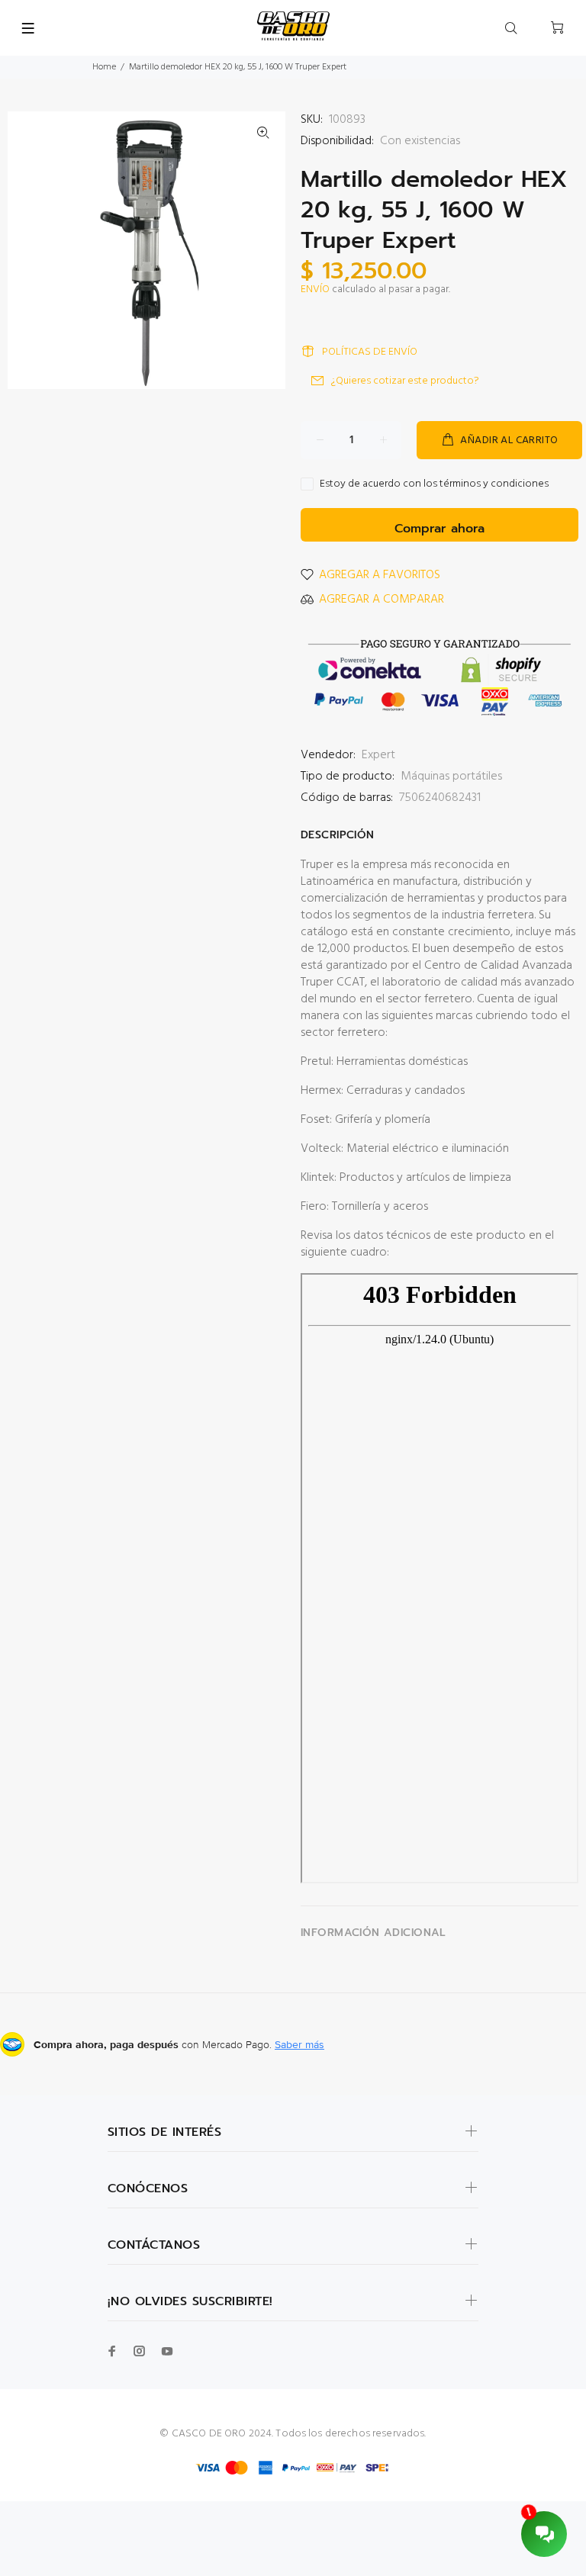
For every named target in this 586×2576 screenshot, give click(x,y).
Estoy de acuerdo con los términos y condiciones (434, 484)
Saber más (299, 2044)
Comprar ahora (439, 529)
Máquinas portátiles (451, 777)
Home (104, 67)
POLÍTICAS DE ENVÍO (370, 352)
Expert (378, 755)
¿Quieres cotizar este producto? (405, 381)
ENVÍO (315, 289)
